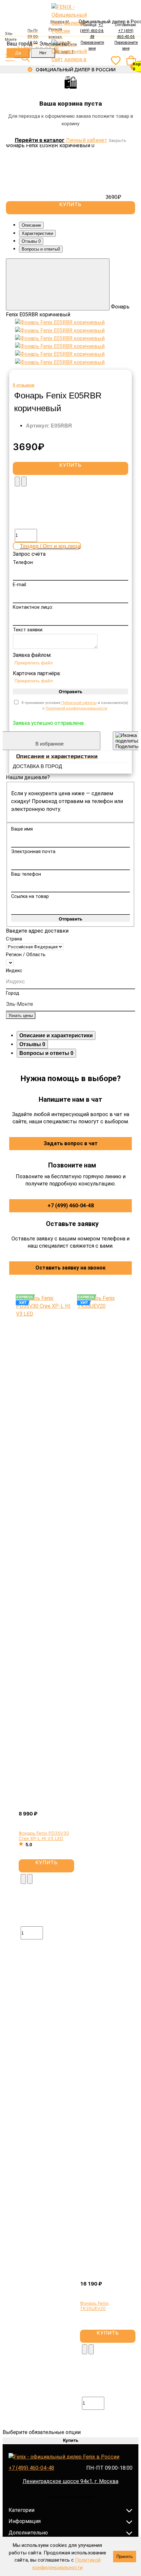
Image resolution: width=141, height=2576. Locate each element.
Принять (125, 2557)
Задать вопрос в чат (71, 1143)
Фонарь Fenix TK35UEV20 (94, 2306)
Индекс (14, 971)
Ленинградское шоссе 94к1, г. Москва (70, 2481)
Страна (14, 939)
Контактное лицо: (33, 607)
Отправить (70, 692)
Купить (47, 1862)
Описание (31, 225)
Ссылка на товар (30, 896)
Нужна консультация (70, 2497)
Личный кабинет (87, 140)
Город (13, 993)
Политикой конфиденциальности (76, 708)
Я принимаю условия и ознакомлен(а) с (75, 706)
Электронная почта (33, 852)
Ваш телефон (26, 874)
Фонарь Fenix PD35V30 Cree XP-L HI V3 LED (44, 1836)
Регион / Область (26, 955)
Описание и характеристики (56, 1035)
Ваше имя (22, 829)
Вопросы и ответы (41, 249)
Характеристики (37, 233)
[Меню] (10, 58)
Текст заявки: (28, 630)
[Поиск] (25, 58)
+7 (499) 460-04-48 (71, 1206)
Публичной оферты (79, 703)
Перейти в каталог (40, 140)
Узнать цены (21, 1016)
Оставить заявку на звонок (70, 1268)
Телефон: (23, 562)
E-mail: (20, 585)
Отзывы (31, 241)
